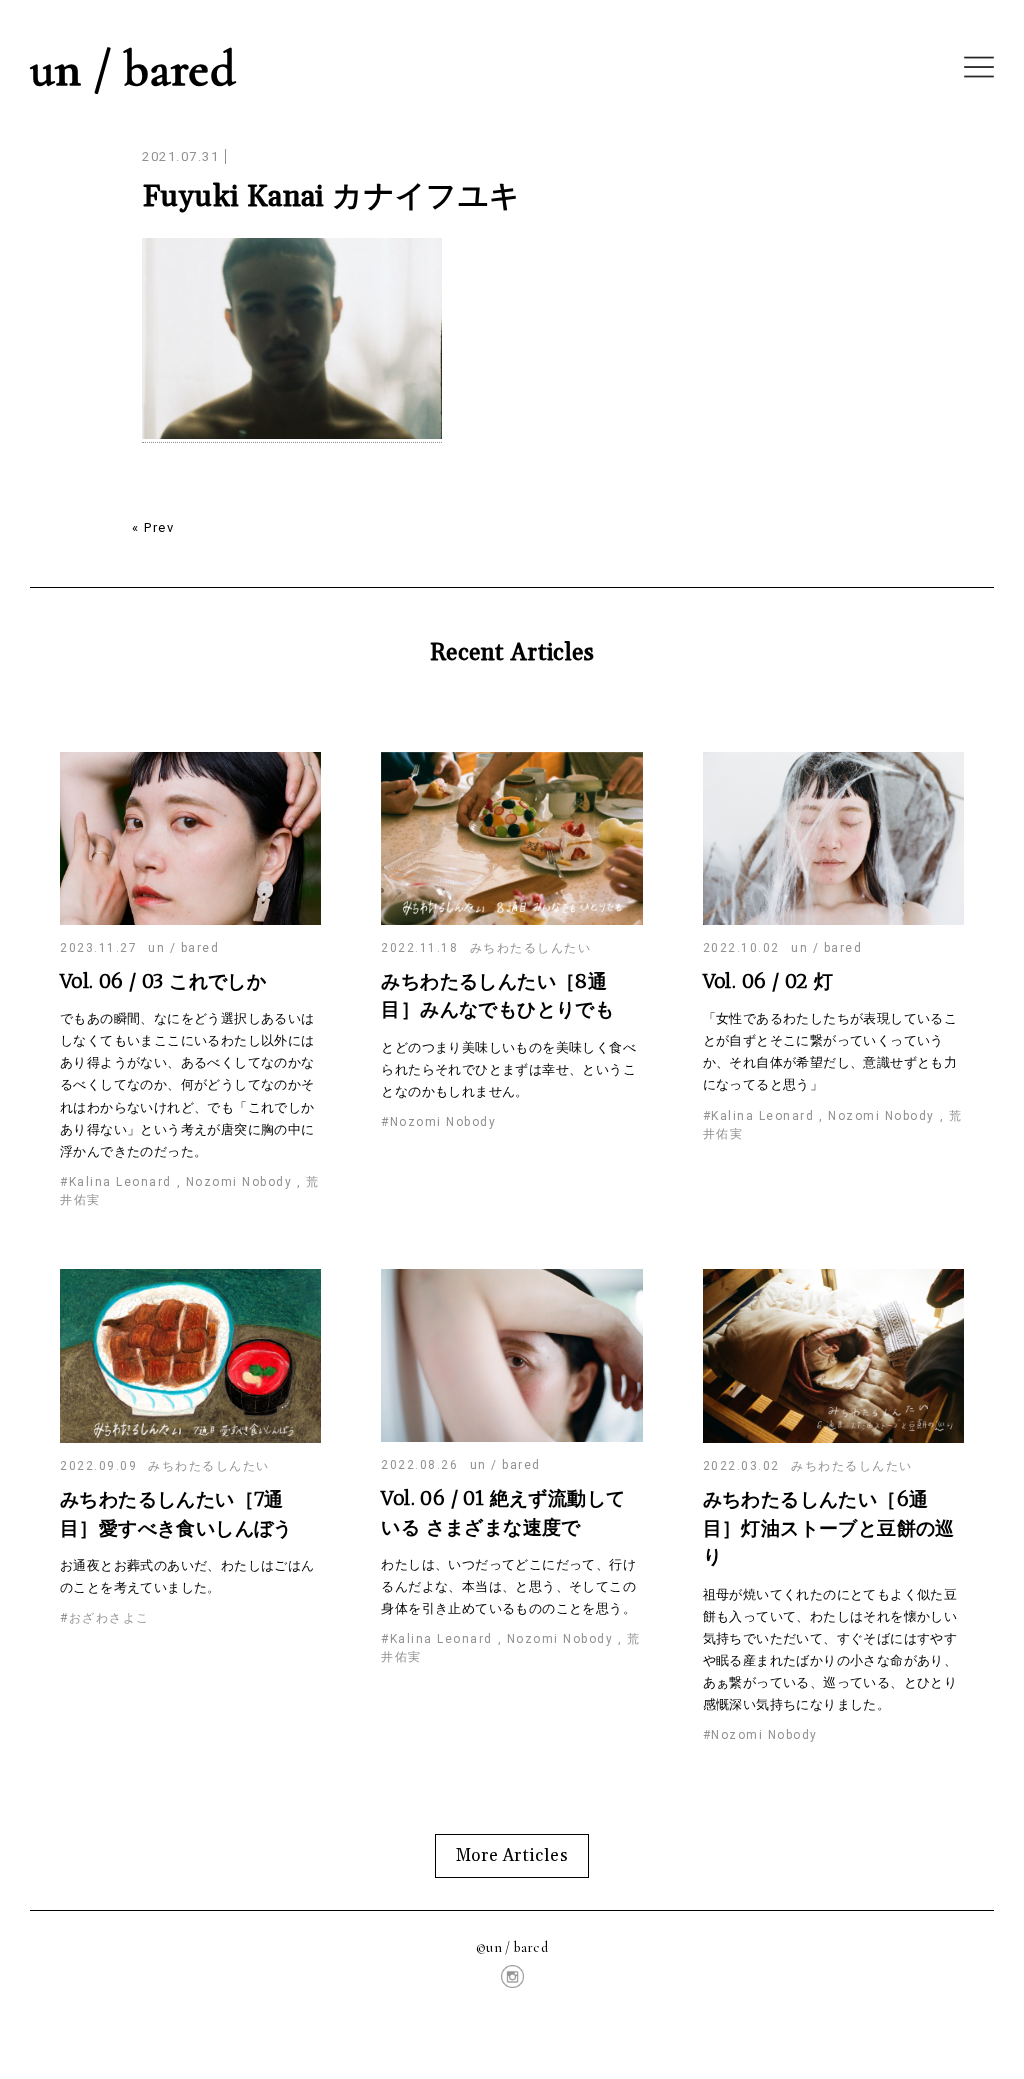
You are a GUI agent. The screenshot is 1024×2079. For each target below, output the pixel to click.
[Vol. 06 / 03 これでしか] (190, 921)
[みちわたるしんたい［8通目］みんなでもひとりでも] (511, 921)
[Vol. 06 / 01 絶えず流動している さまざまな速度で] (511, 1438)
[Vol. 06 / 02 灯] (833, 921)
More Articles (512, 1856)
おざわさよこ (109, 1618)
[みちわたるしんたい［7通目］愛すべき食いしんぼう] (190, 1439)
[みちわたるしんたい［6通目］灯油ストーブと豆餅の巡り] (833, 1439)
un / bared (133, 69)
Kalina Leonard (120, 1182)
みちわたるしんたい (531, 948)
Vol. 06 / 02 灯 (768, 981)
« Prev (153, 527)
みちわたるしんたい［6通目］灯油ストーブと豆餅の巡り (829, 1527)
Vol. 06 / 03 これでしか (163, 981)
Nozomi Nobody (239, 1182)
